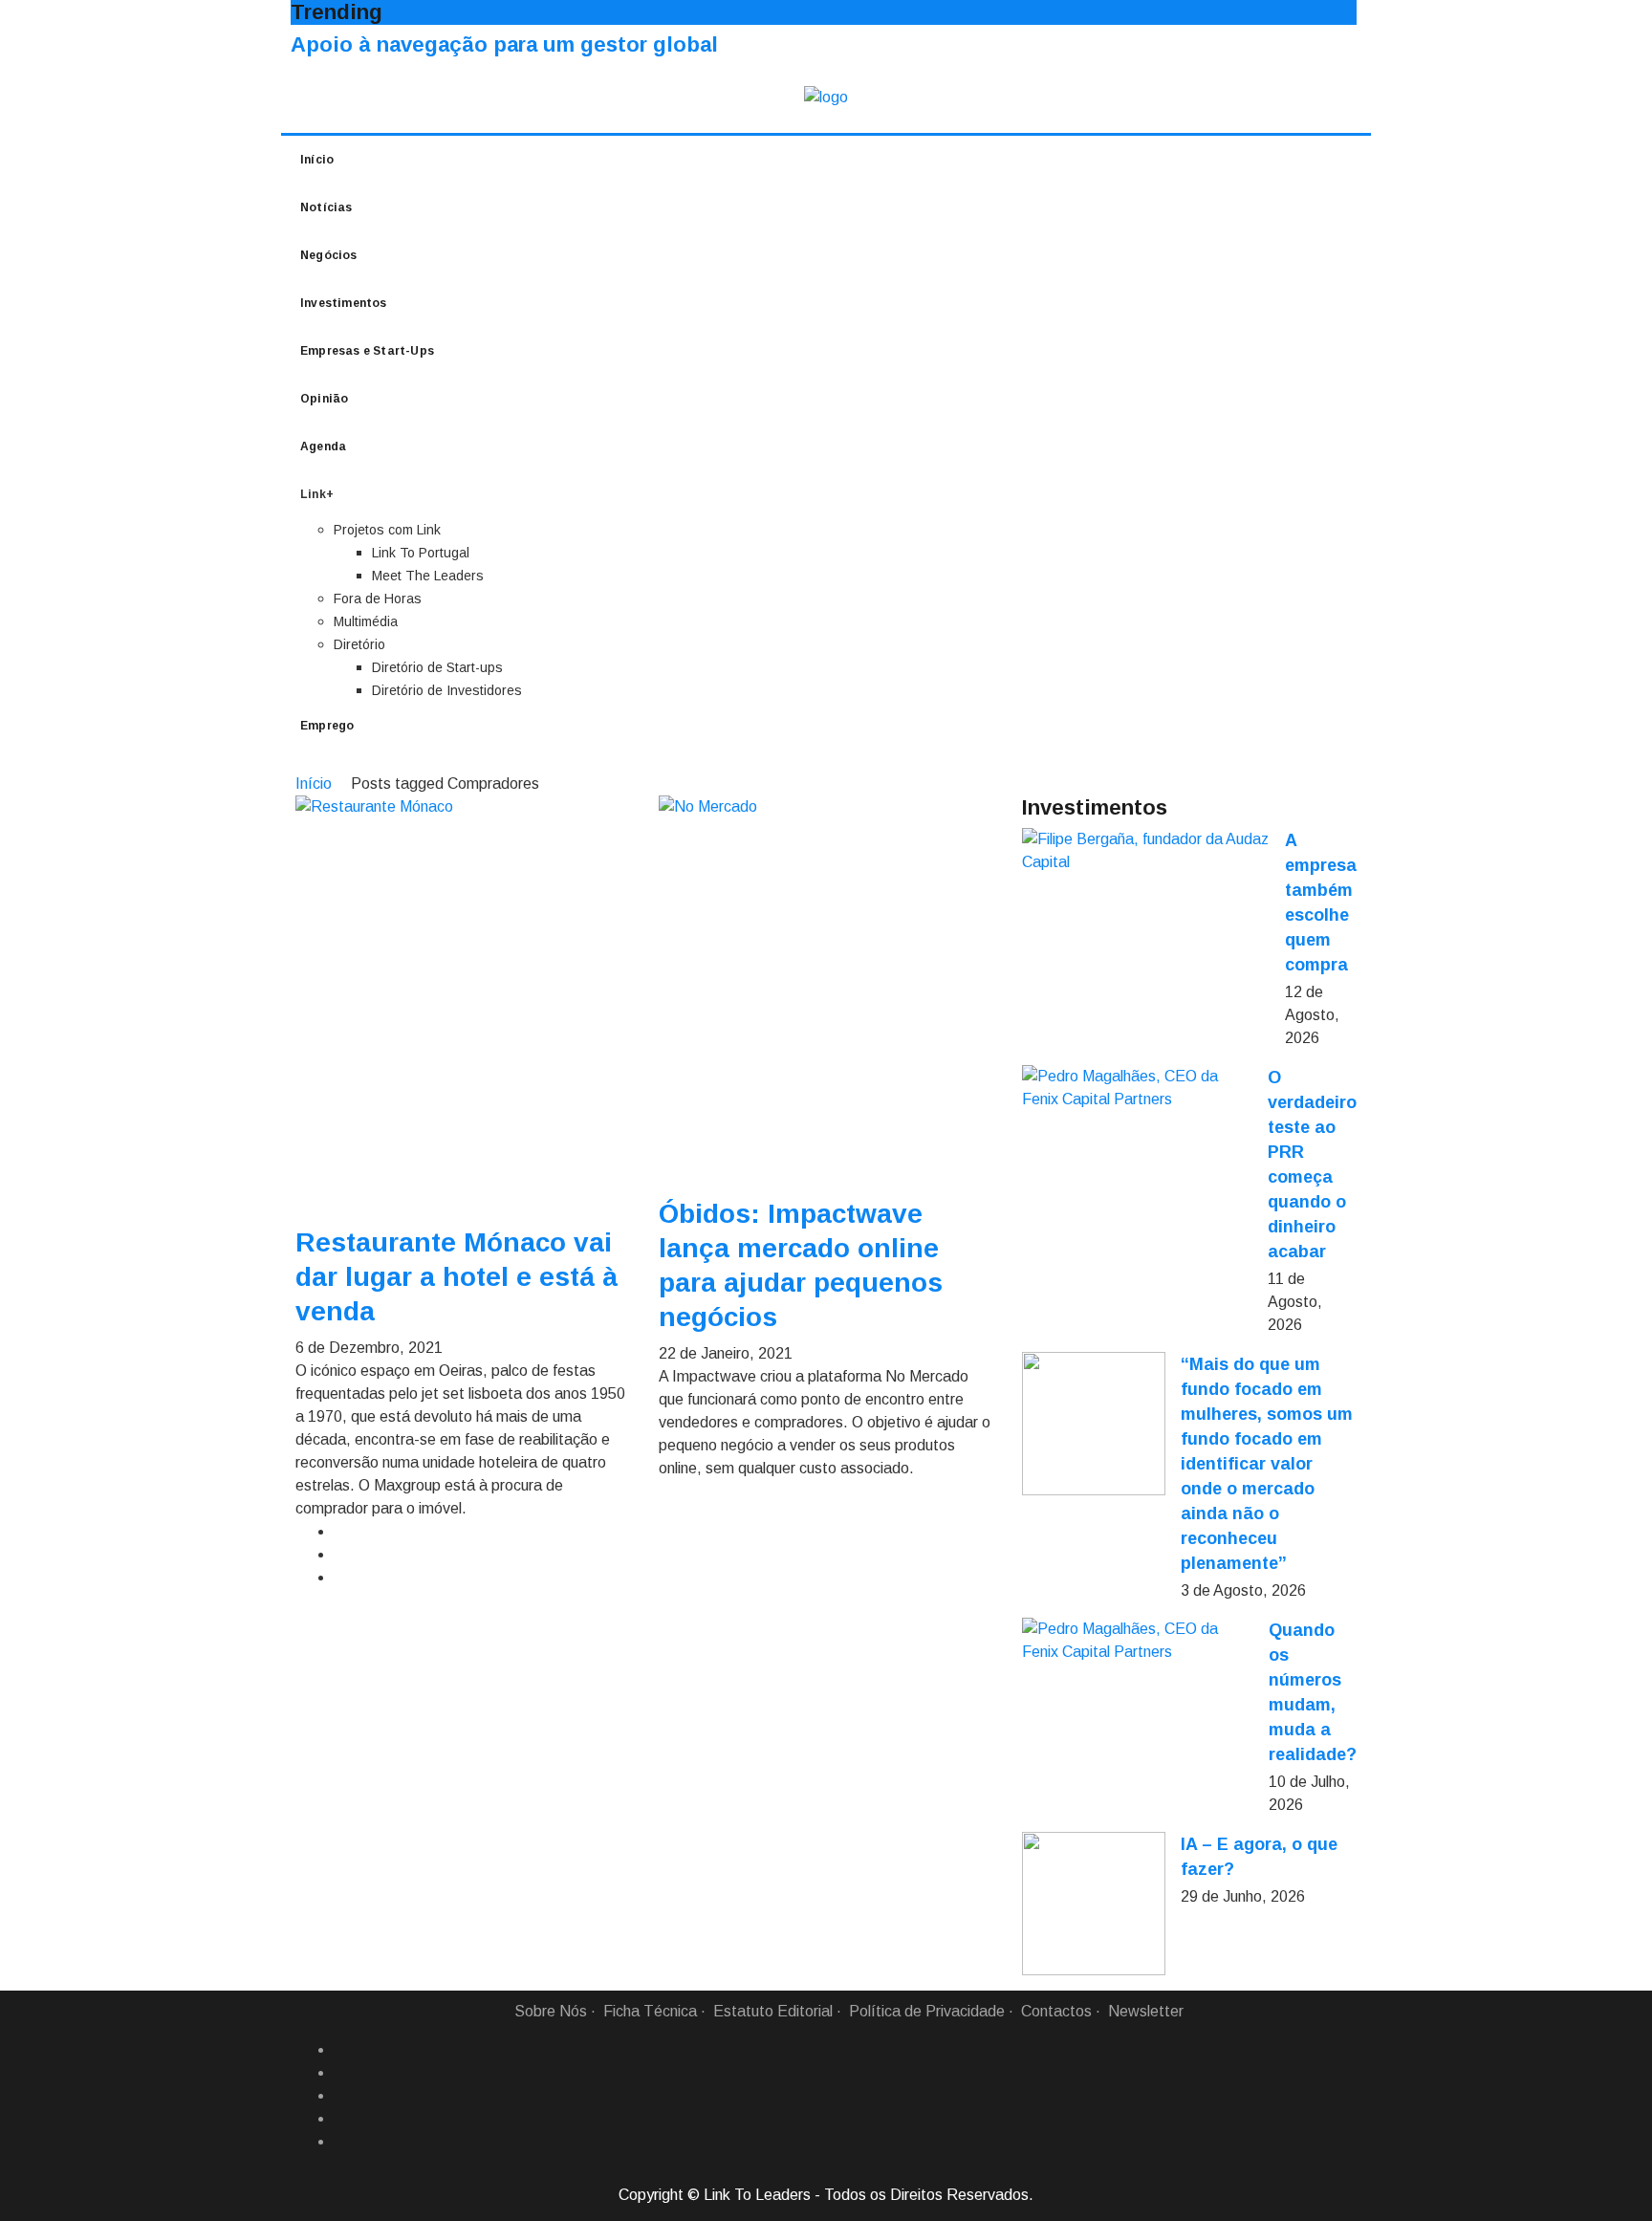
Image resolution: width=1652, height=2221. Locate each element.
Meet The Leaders (428, 576)
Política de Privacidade (927, 2011)
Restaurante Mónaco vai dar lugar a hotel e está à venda (456, 1277)
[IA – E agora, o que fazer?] (1094, 1904)
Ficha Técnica (650, 2011)
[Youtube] (341, 2142)
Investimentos (344, 303)
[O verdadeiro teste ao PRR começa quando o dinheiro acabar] (1137, 1088)
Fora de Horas (378, 599)
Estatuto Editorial (773, 2011)
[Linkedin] (341, 2073)
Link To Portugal (421, 553)
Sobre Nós (551, 2011)
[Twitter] (341, 2096)
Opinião (324, 399)
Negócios (329, 255)
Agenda (323, 446)
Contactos (1056, 2011)
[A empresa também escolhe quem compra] (1146, 851)
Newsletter (1146, 2011)
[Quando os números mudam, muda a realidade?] (1138, 1641)
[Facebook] (341, 2050)
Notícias (326, 207)
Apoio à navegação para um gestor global (504, 44)
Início (317, 160)
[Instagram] (341, 2119)
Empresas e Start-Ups (367, 351)
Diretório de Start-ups (437, 667)
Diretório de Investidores (447, 690)
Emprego (327, 726)
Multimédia (366, 621)
